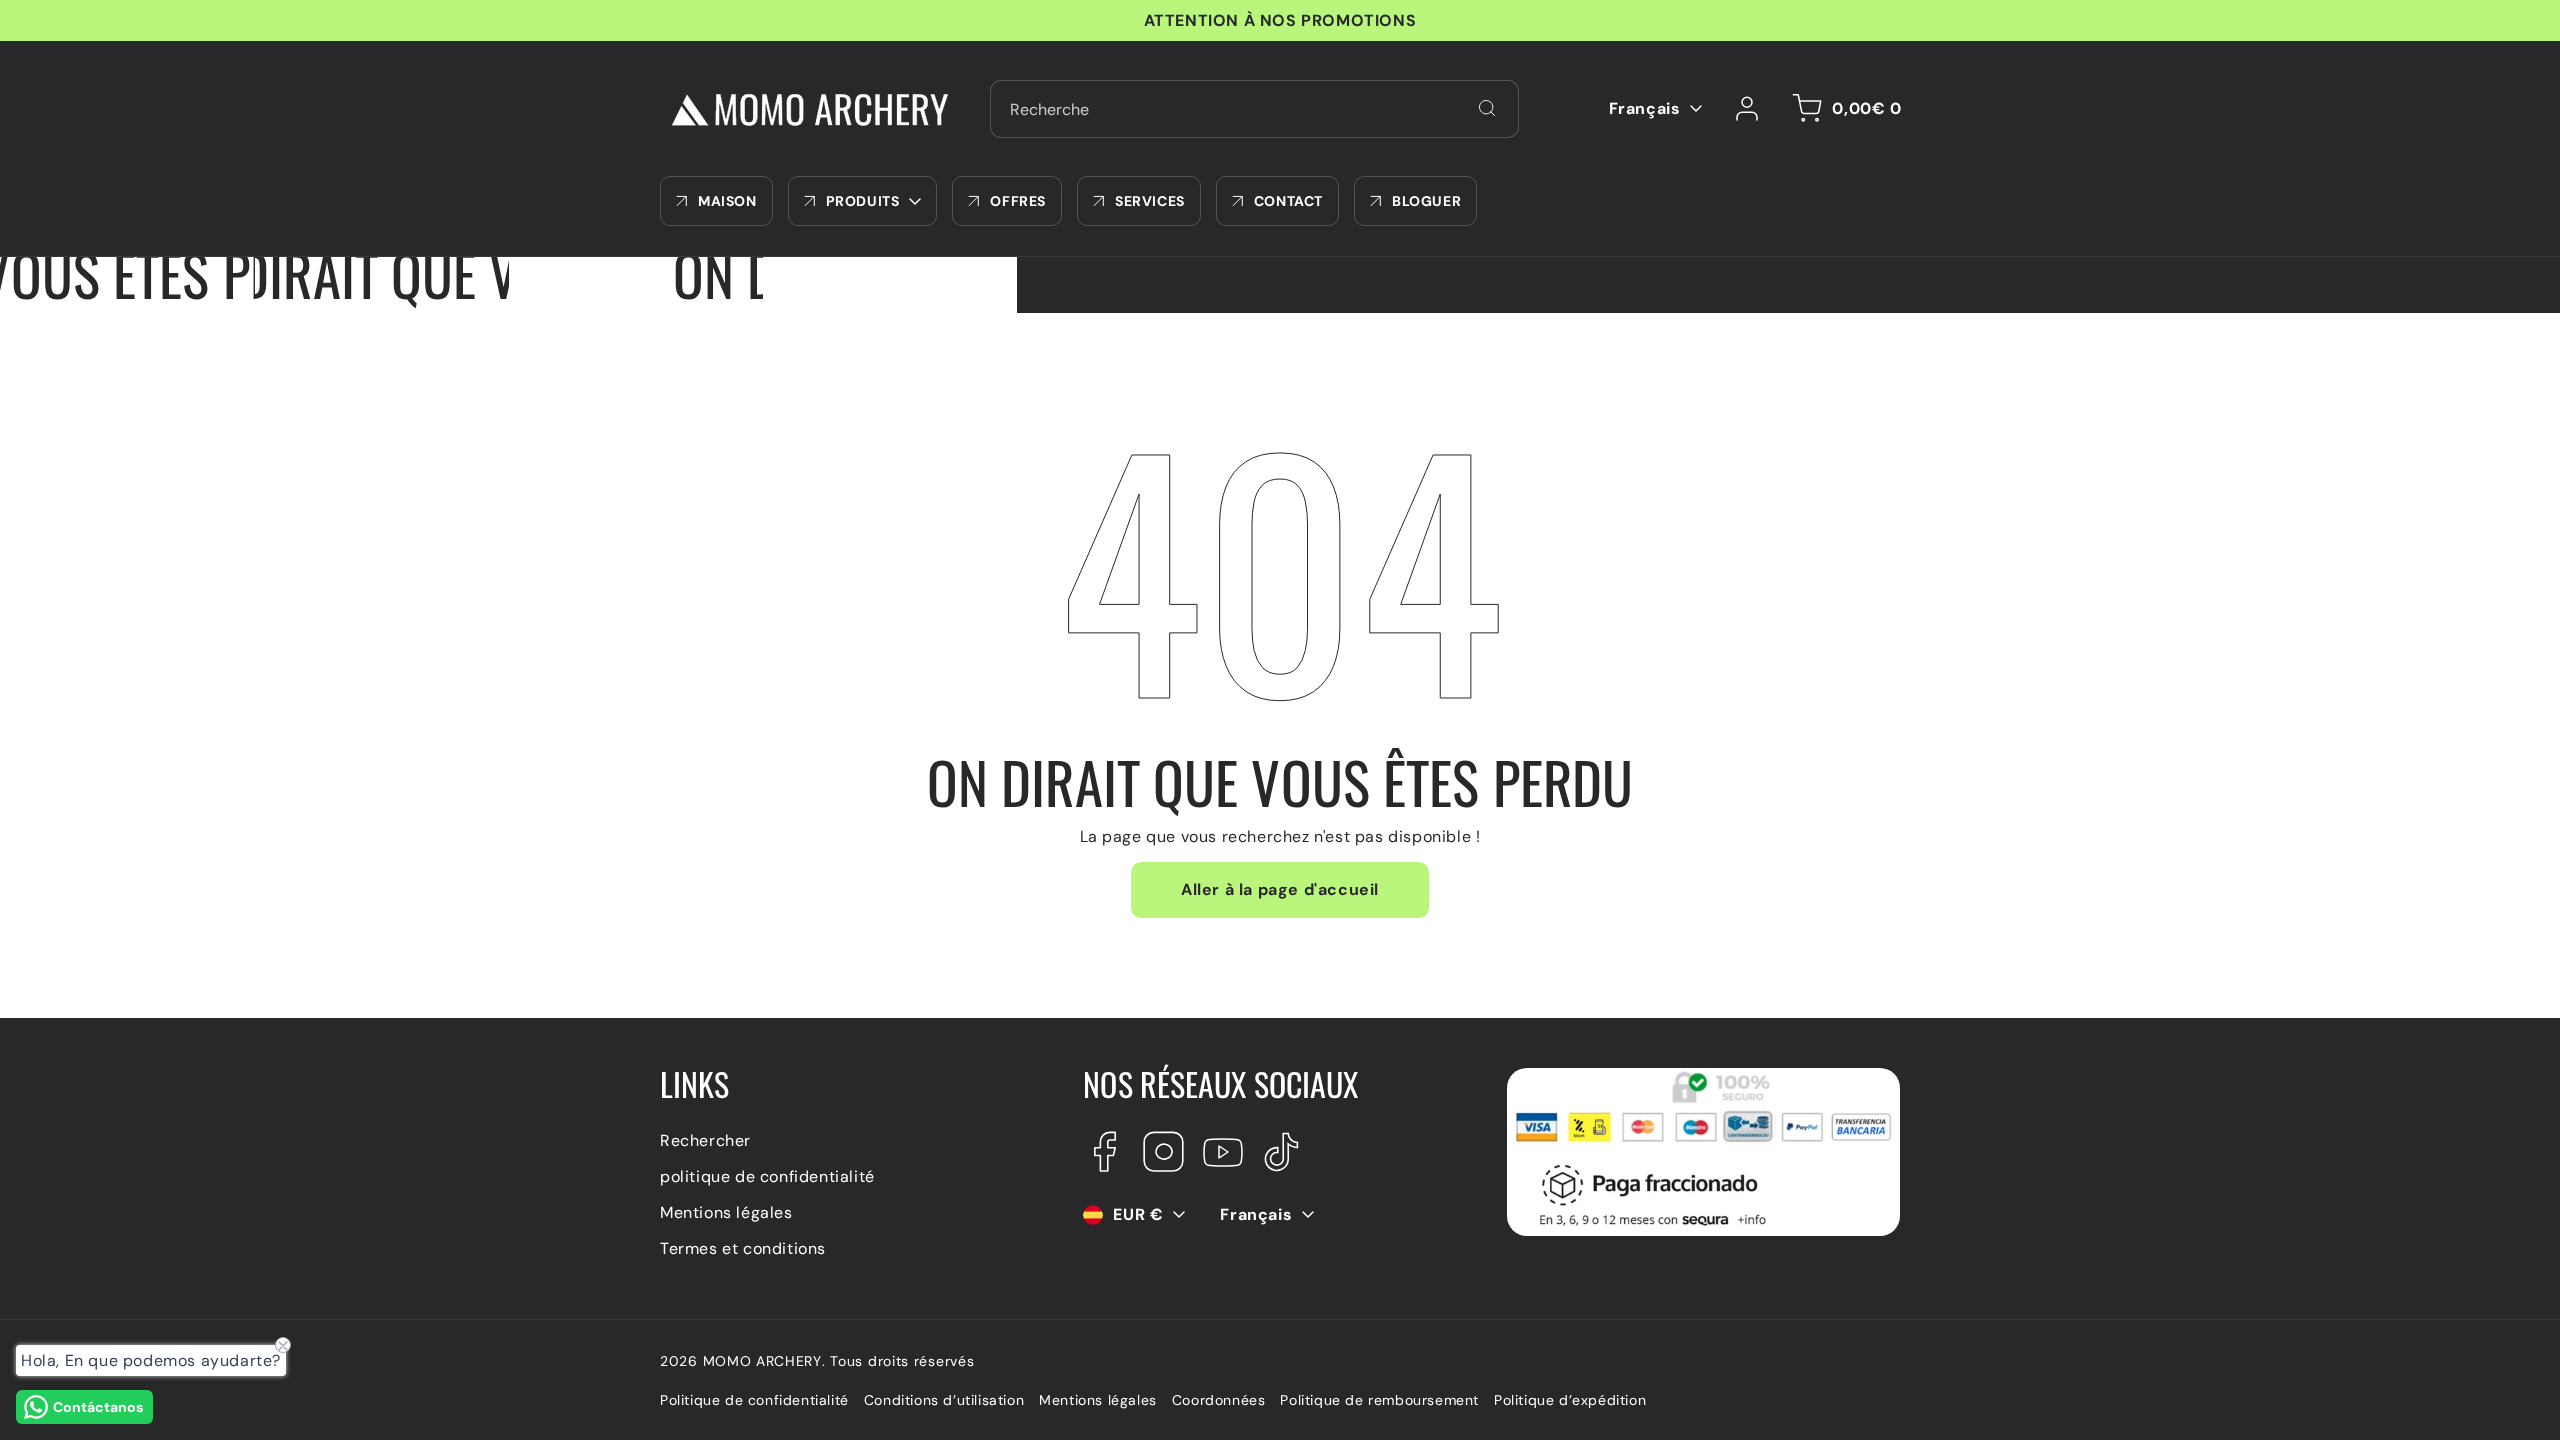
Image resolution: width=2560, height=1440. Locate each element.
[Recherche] (1487, 108)
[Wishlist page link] (1564, 109)
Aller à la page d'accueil (1280, 889)
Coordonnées (1219, 1400)
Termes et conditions (743, 1248)
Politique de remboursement (1379, 1400)
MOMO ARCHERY (762, 1361)
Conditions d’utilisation (944, 1400)
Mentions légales (726, 1212)
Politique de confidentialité (754, 1400)
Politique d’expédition (1570, 1400)
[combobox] (1254, 109)
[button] (1843, 109)
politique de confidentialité (767, 1176)
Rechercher (705, 1140)
